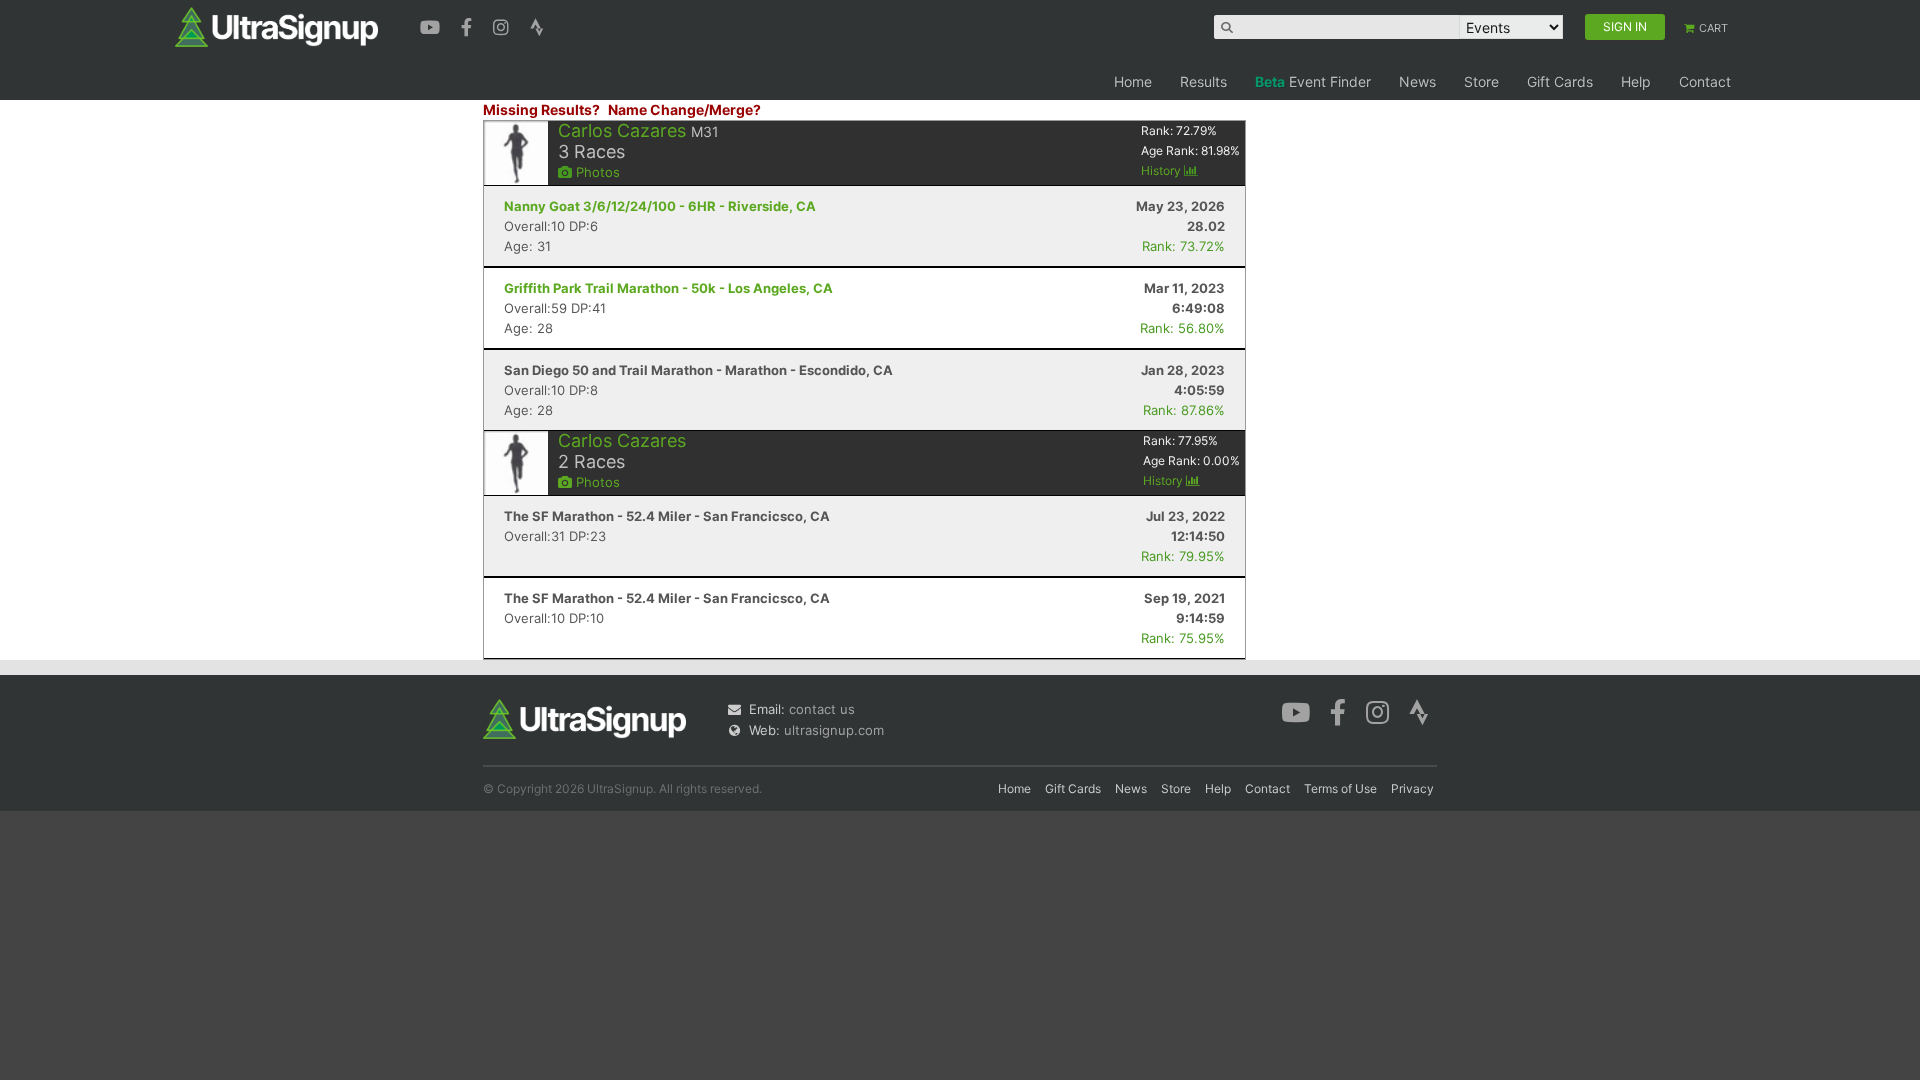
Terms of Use (1340, 788)
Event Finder (1313, 81)
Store (1481, 81)
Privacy (1412, 788)
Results (1203, 81)
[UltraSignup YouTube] (432, 25)
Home (1133, 81)
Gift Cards (1560, 81)
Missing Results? (541, 109)
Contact (1705, 81)
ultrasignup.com (834, 730)
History (1162, 170)
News (1417, 81)
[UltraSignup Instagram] (503, 25)
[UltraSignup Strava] (537, 25)
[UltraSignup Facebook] (469, 25)
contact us (822, 709)
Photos (596, 172)
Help (1636, 81)
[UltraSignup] (276, 26)
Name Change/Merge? (684, 109)
